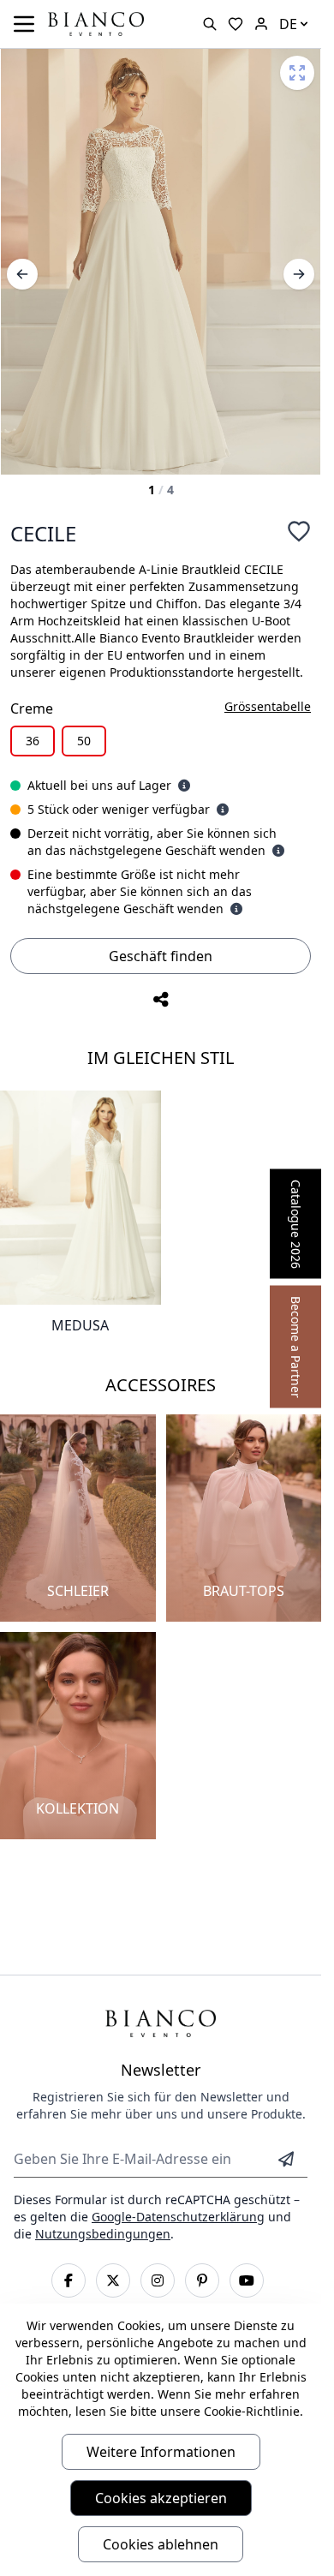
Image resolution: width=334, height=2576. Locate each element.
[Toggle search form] (210, 24)
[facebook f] (69, 2280)
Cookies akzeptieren (161, 2498)
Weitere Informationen (161, 2452)
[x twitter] (113, 2280)
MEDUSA (80, 1325)
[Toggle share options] (161, 1000)
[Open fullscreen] (297, 73)
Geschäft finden (161, 956)
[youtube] (247, 2280)
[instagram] (158, 2280)
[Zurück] (22, 274)
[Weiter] (299, 274)
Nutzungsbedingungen (103, 2234)
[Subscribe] (286, 2159)
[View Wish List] (236, 24)
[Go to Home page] (96, 23)
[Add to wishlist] (299, 531)
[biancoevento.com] (261, 24)
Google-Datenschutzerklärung (178, 2217)
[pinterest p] (202, 2280)
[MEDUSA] (81, 1198)
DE (288, 24)
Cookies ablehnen (161, 2544)
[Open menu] (24, 24)
